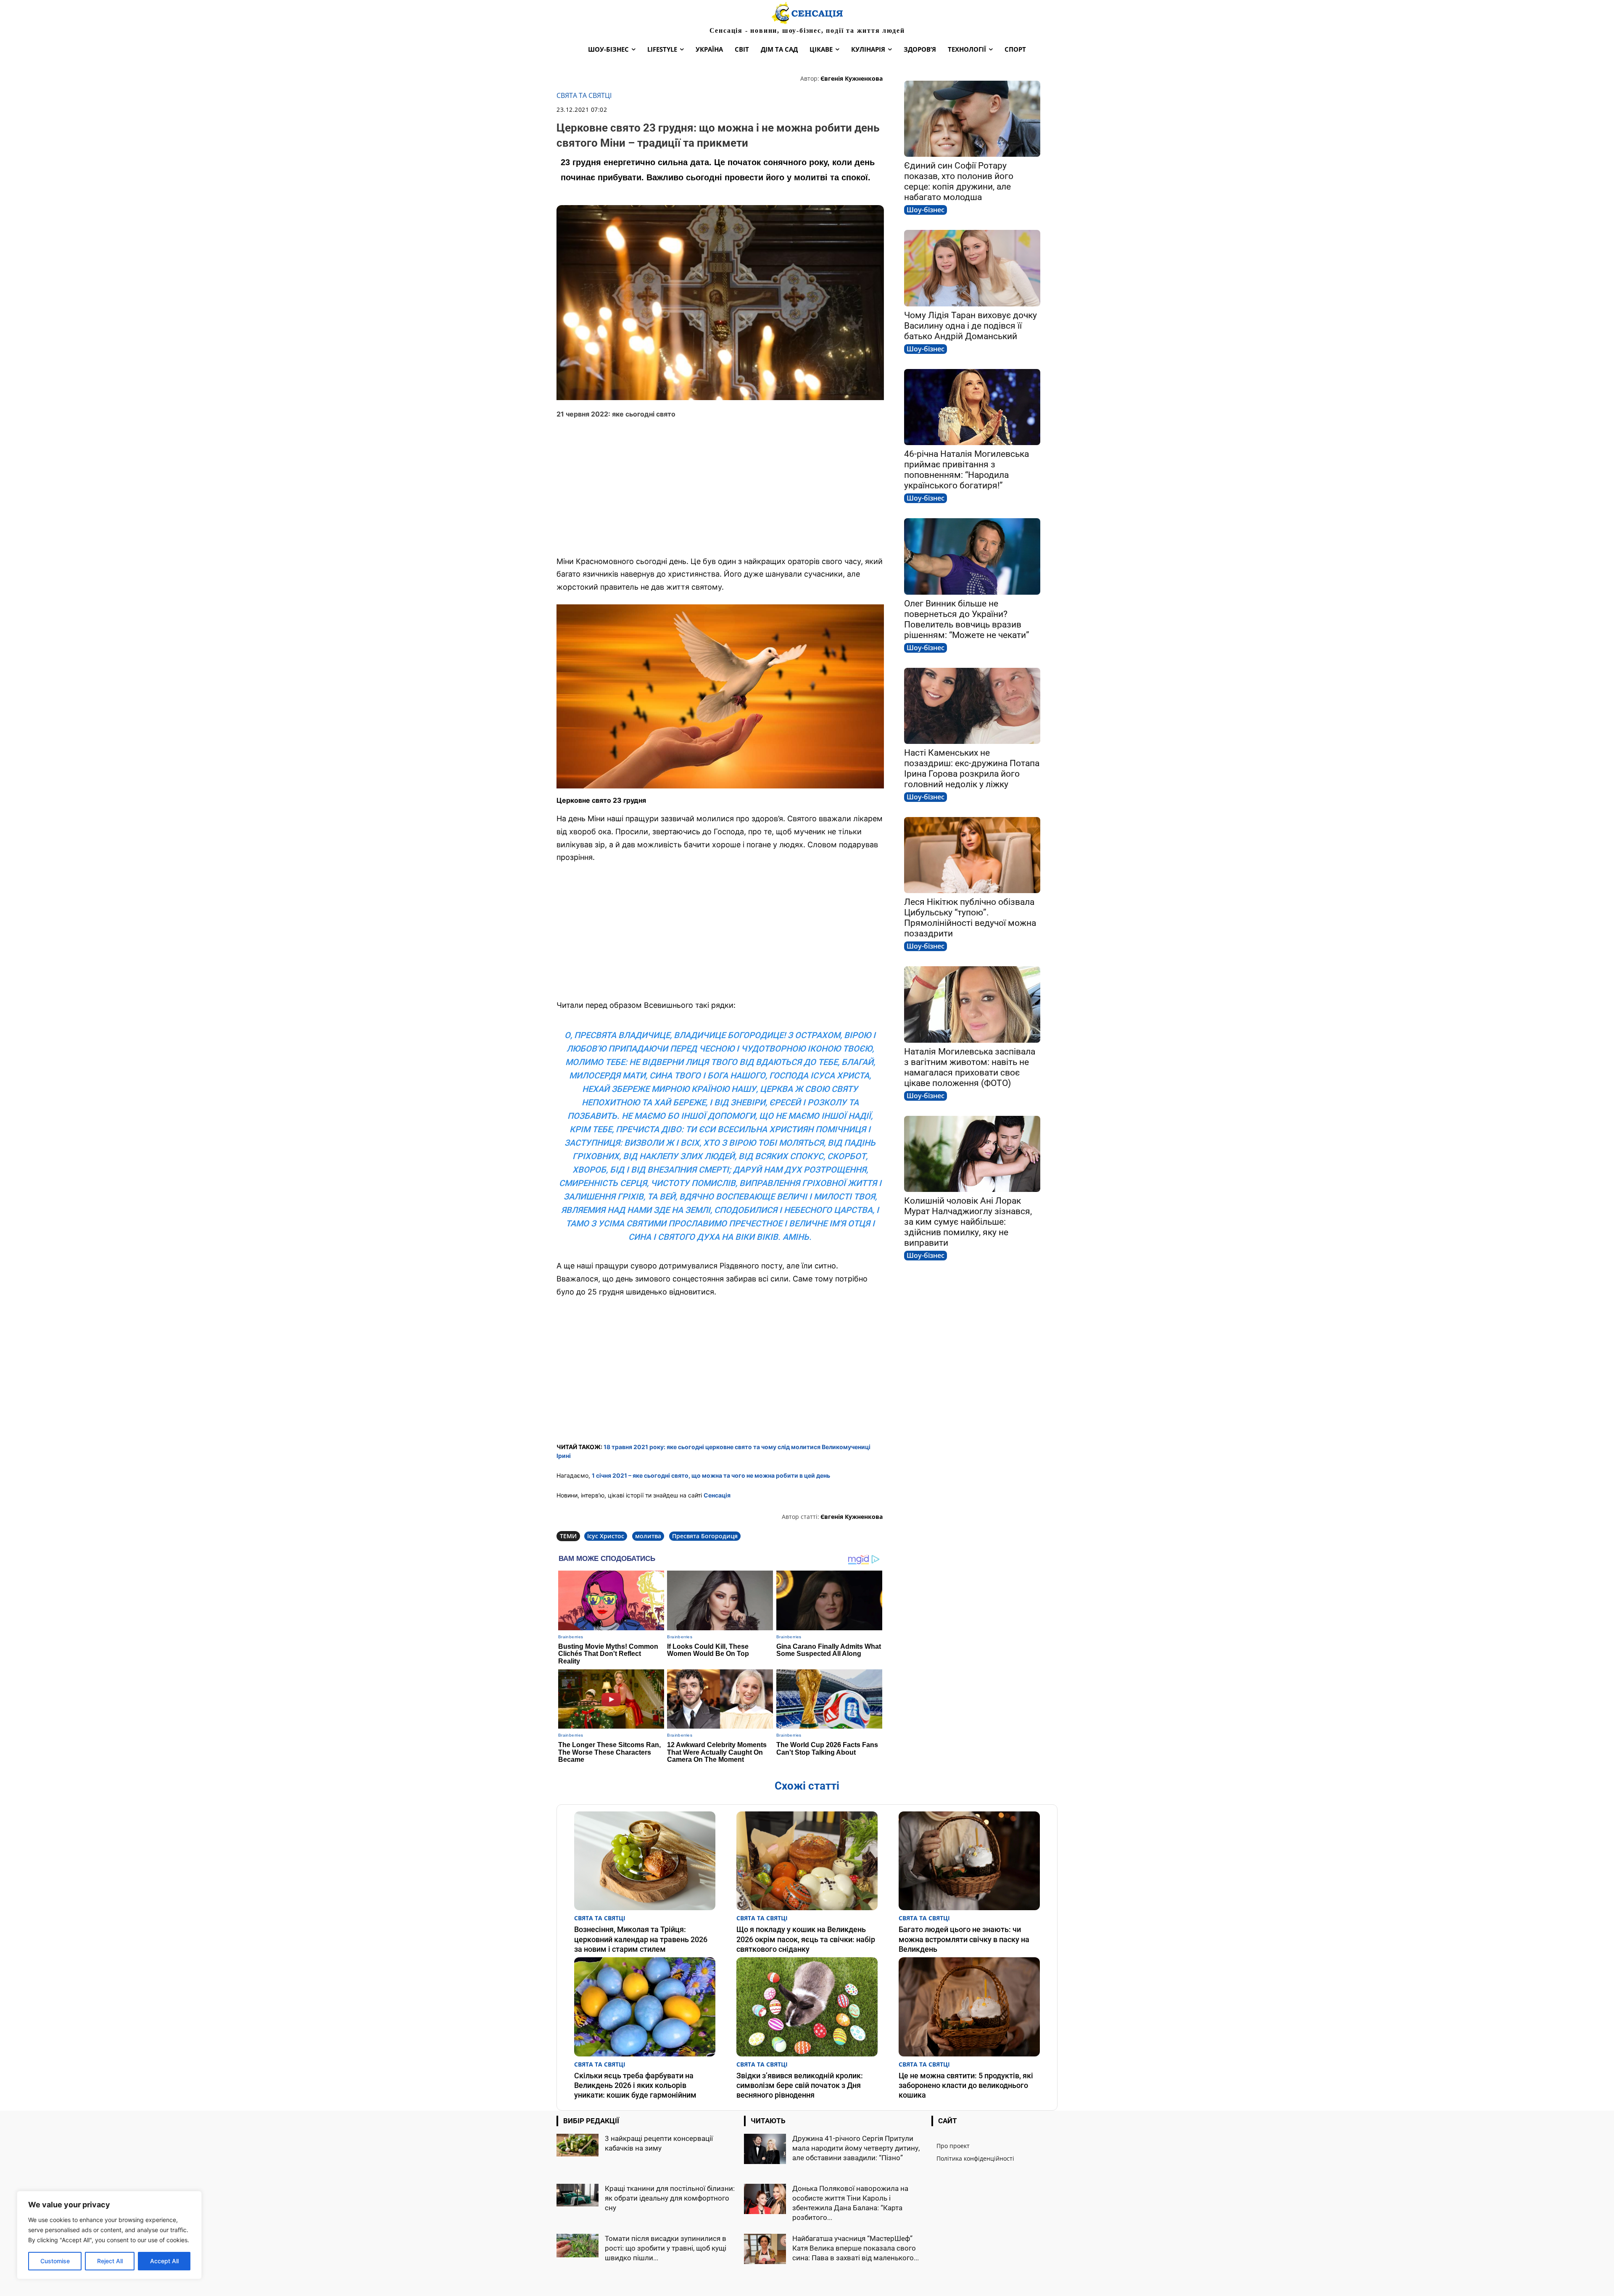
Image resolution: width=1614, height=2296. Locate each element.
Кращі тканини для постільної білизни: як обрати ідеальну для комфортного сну (670, 2198)
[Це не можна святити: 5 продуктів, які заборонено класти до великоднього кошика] (969, 2007)
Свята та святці (584, 96)
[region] (109, 2235)
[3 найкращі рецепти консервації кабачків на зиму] (578, 2145)
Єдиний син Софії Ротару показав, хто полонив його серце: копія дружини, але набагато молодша (959, 181)
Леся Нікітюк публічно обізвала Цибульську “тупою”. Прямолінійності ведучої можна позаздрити (970, 918)
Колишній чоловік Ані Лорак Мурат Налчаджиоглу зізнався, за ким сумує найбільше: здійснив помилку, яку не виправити (968, 1222)
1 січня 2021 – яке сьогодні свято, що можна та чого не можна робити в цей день (711, 1475)
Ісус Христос (606, 1536)
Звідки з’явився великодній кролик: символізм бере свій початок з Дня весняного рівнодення (800, 2085)
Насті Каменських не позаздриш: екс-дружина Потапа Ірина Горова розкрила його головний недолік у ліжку (972, 768)
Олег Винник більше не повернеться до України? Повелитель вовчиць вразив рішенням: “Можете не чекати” (967, 619)
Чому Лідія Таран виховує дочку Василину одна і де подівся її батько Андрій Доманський (971, 326)
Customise (55, 2261)
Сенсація (717, 1495)
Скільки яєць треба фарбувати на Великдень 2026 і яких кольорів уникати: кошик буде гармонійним (635, 2085)
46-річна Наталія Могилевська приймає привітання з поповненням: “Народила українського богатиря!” (967, 470)
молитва (648, 1536)
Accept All (164, 2261)
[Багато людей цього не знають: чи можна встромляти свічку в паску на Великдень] (969, 1861)
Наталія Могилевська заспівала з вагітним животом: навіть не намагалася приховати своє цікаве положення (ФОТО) (970, 1067)
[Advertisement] (720, 488)
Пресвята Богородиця (705, 1536)
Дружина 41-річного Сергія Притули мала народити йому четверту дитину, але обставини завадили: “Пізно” (856, 2148)
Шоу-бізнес (926, 210)
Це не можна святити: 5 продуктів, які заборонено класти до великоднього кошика (966, 2085)
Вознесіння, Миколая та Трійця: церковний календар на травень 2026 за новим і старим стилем (641, 1939)
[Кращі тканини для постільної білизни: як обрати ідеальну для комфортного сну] (578, 2195)
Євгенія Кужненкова (852, 78)
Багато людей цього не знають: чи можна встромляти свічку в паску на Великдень (964, 1939)
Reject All (110, 2261)
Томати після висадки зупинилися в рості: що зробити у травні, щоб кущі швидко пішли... (666, 2248)
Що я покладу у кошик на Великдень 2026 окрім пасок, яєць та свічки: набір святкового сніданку (806, 1939)
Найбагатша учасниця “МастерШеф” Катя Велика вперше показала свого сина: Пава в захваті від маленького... (856, 2248)
